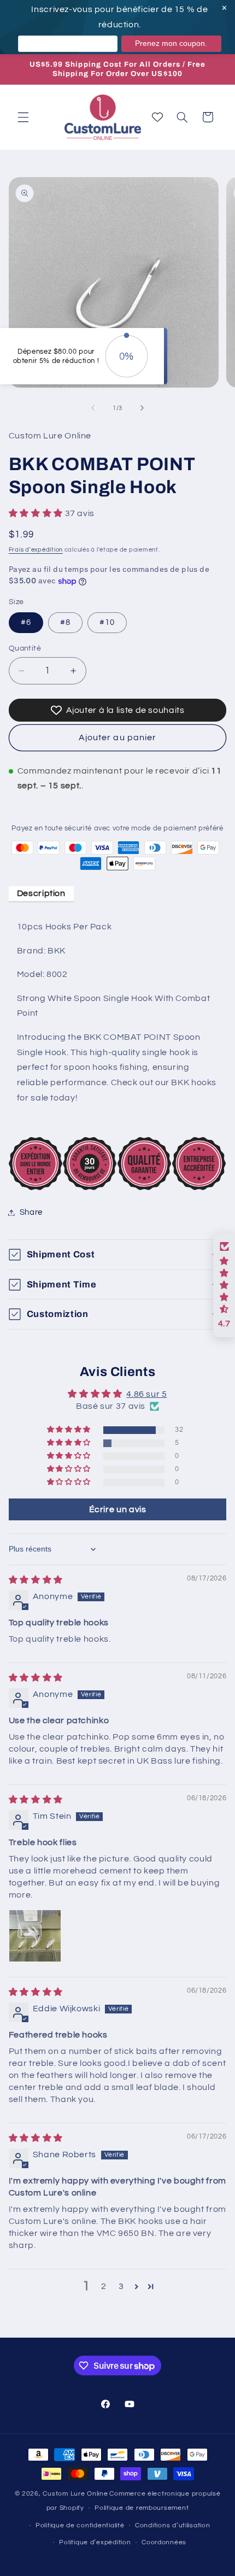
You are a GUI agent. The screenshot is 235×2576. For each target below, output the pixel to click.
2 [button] (104, 2286)
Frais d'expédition (36, 550)
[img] (36, 1580)
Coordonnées (164, 2542)
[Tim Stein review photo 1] (35, 1936)
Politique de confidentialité (80, 2525)
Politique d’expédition (95, 2542)
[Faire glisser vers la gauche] (93, 408)
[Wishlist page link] (157, 117)
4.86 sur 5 (146, 1394)
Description (41, 893)
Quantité (25, 648)
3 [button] (121, 2286)
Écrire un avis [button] (118, 1509)
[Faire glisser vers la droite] (142, 408)
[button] (23, 117)
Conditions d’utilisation (173, 2525)
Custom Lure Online (75, 2494)
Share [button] (31, 1212)
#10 (107, 622)
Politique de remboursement (142, 2508)
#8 (65, 622)
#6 (26, 622)
